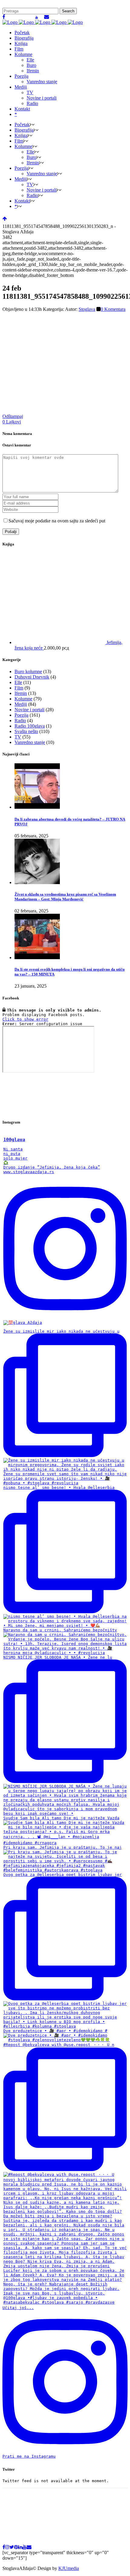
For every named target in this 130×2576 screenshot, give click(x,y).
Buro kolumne (28, 671)
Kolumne (23, 699)
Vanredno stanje (30, 742)
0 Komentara (113, 309)
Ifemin (21, 693)
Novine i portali (29, 710)
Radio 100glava (30, 726)
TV (18, 737)
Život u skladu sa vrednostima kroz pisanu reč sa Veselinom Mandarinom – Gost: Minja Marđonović (65, 897)
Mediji (21, 704)
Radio (20, 720)
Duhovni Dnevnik (32, 677)
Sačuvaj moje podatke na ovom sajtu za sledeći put (57, 521)
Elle (18, 682)
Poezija (21, 715)
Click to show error (25, 1019)
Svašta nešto (26, 731)
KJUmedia (69, 2568)
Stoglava (87, 309)
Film (19, 688)
